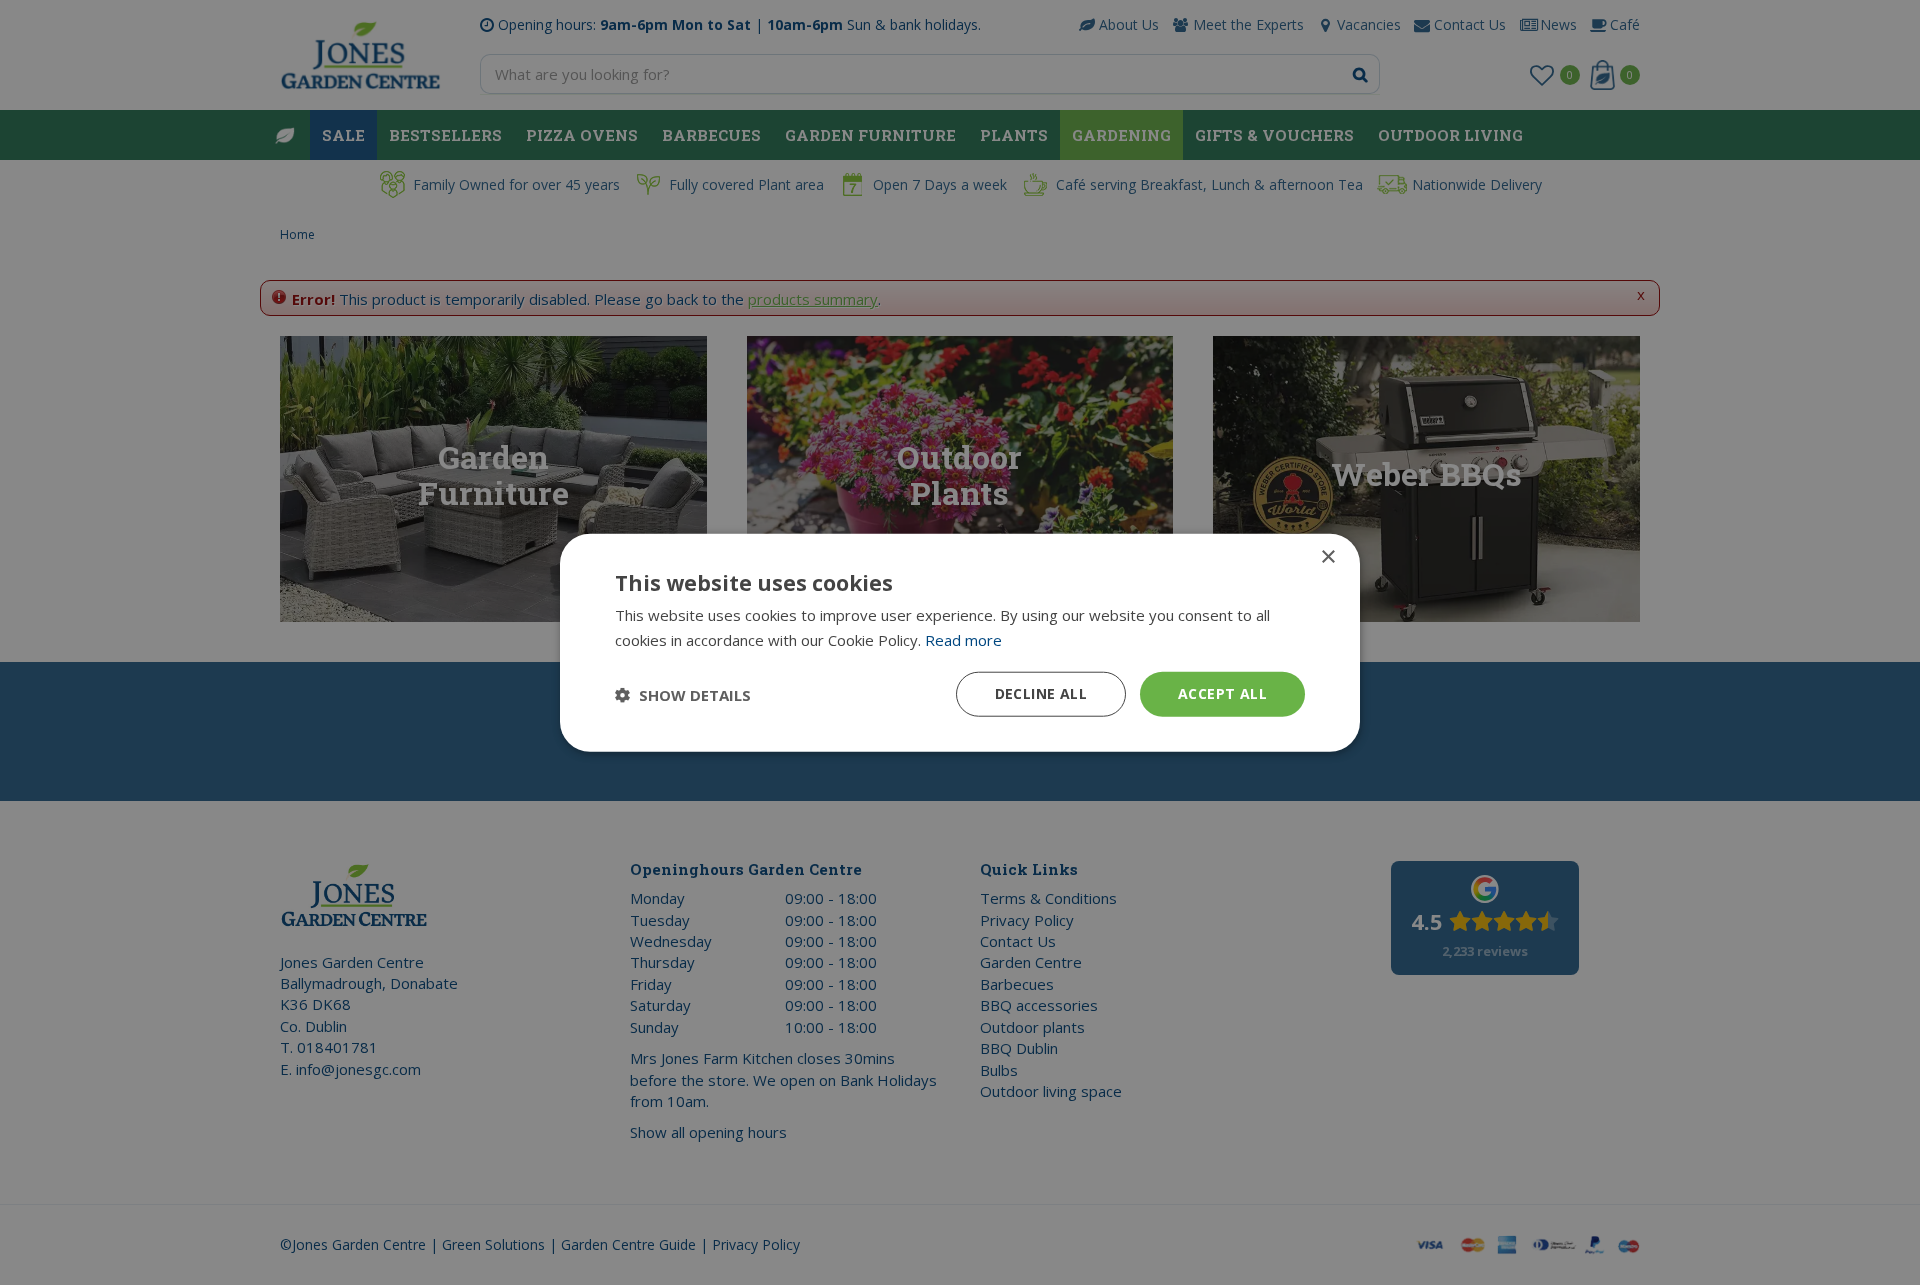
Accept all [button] (1222, 693)
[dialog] (960, 642)
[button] (683, 694)
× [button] (1327, 556)
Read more (963, 639)
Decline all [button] (1041, 693)
